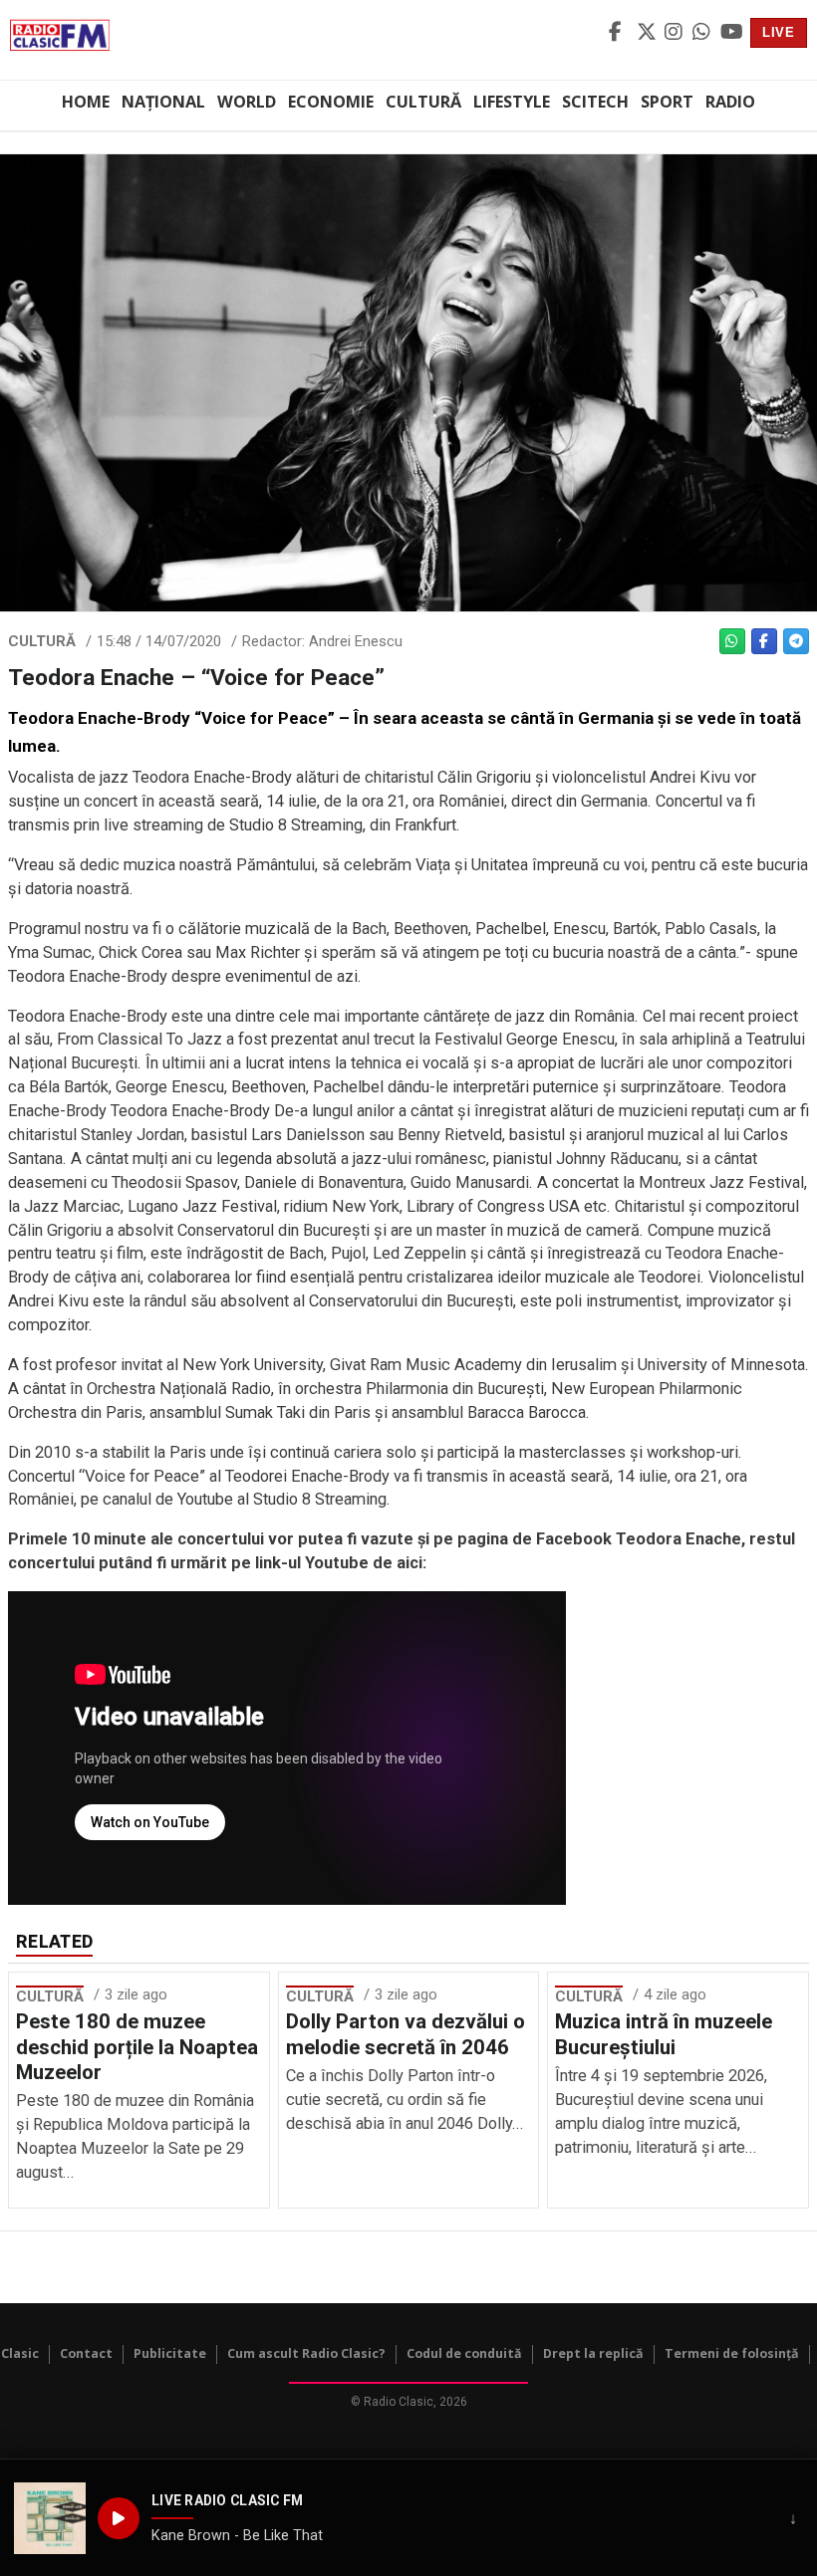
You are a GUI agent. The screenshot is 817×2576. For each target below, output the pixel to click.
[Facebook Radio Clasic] (620, 33)
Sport (667, 102)
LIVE (779, 32)
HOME (86, 102)
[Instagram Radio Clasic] (676, 33)
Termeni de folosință (732, 2353)
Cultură (423, 102)
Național (163, 102)
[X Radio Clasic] (648, 33)
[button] (50, 2518)
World (247, 102)
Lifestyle (512, 102)
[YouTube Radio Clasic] (731, 33)
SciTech (595, 102)
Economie (331, 102)
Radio (730, 102)
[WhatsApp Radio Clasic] (703, 33)
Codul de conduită (464, 2353)
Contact (86, 2353)
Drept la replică (593, 2353)
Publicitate (170, 2353)
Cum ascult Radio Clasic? (306, 2353)
